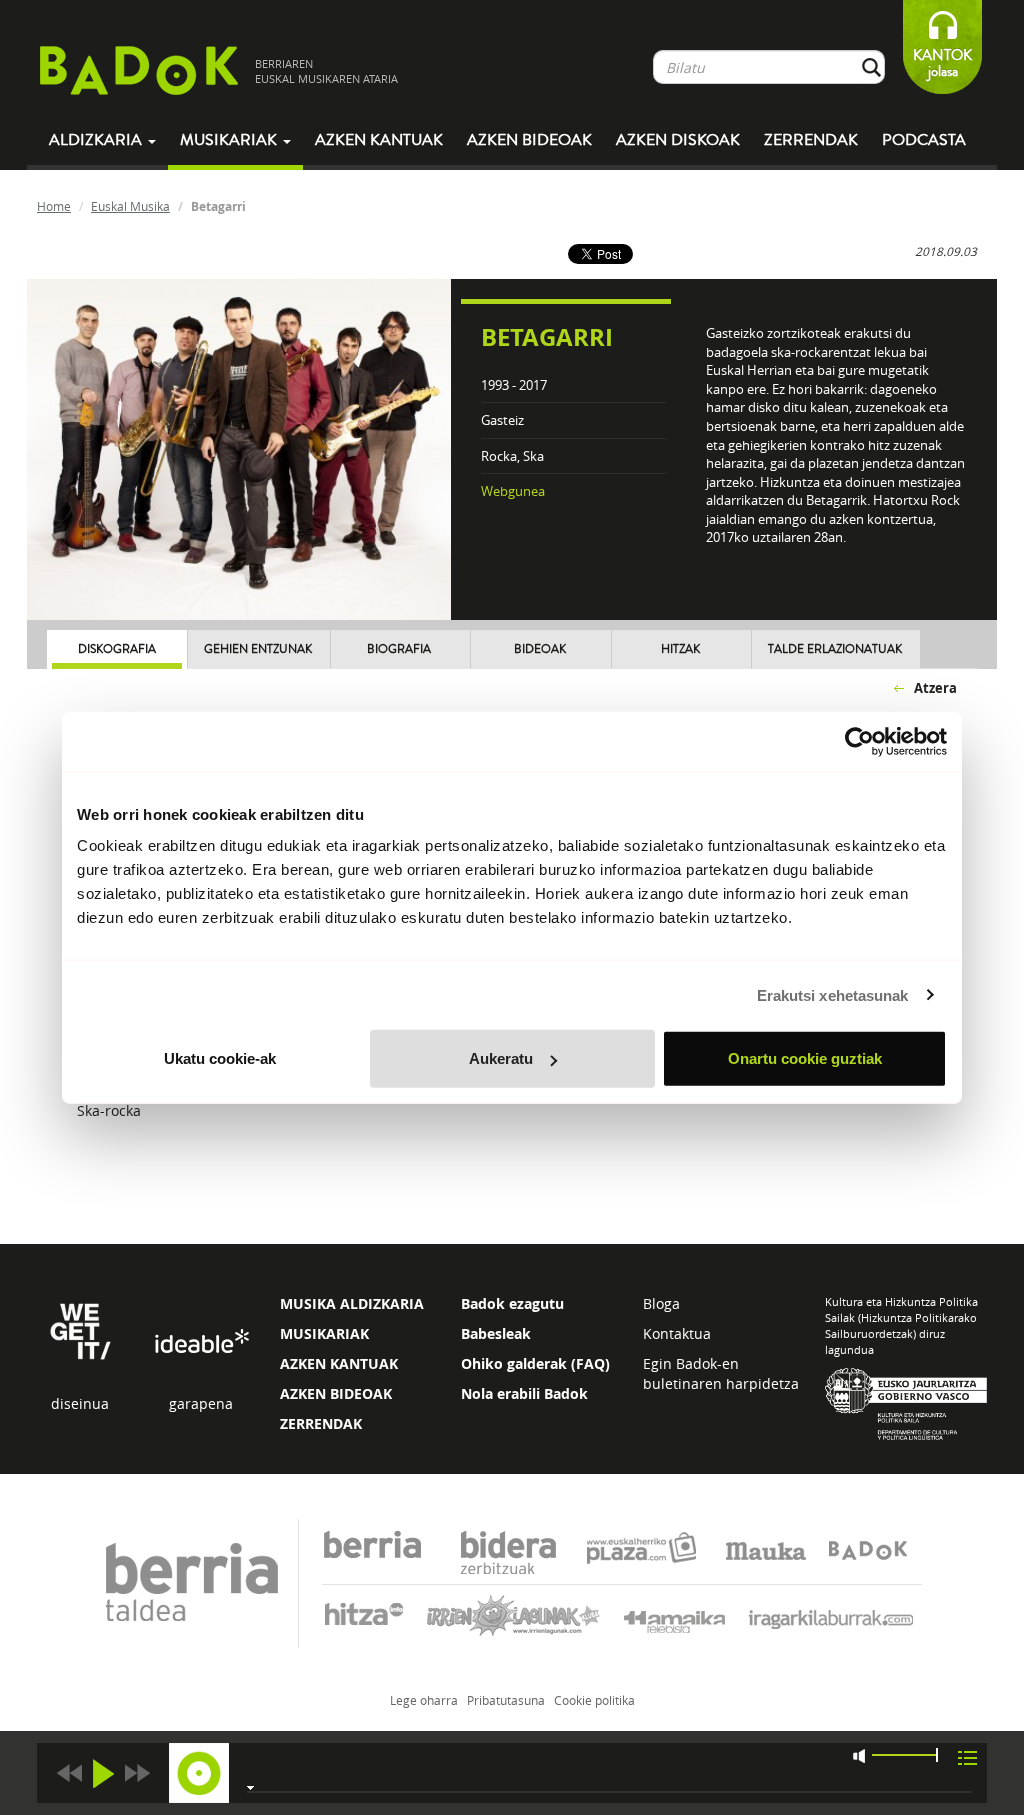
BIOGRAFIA (399, 649)
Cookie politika (594, 1700)
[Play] (103, 1773)
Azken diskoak (678, 140)
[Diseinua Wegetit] (80, 1329)
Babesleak (496, 1333)
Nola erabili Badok (524, 1393)
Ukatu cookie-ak (220, 1058)
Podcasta (924, 140)
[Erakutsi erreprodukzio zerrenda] (967, 1756)
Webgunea (513, 491)
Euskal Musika (130, 206)
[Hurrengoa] (137, 1773)
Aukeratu (501, 1058)
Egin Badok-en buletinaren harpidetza (721, 1373)
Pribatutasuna (506, 1700)
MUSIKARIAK (324, 1333)
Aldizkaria (97, 140)
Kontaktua (677, 1333)
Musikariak (230, 140)
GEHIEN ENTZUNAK (258, 649)
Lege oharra (424, 1700)
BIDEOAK (540, 649)
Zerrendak (811, 140)
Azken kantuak (379, 140)
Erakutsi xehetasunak (833, 994)
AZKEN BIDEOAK (336, 1393)
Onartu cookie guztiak (805, 1058)
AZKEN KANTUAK (339, 1363)
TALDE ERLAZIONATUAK (835, 649)
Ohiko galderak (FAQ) (535, 1363)
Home (54, 206)
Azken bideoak (529, 140)
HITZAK (680, 649)
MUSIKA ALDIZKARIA (352, 1303)
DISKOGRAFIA (117, 649)
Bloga (661, 1303)
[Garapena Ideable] (201, 1342)
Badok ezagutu (512, 1303)
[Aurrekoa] (69, 1773)
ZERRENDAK (321, 1423)
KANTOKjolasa (942, 63)
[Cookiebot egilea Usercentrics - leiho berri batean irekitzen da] (859, 741)
